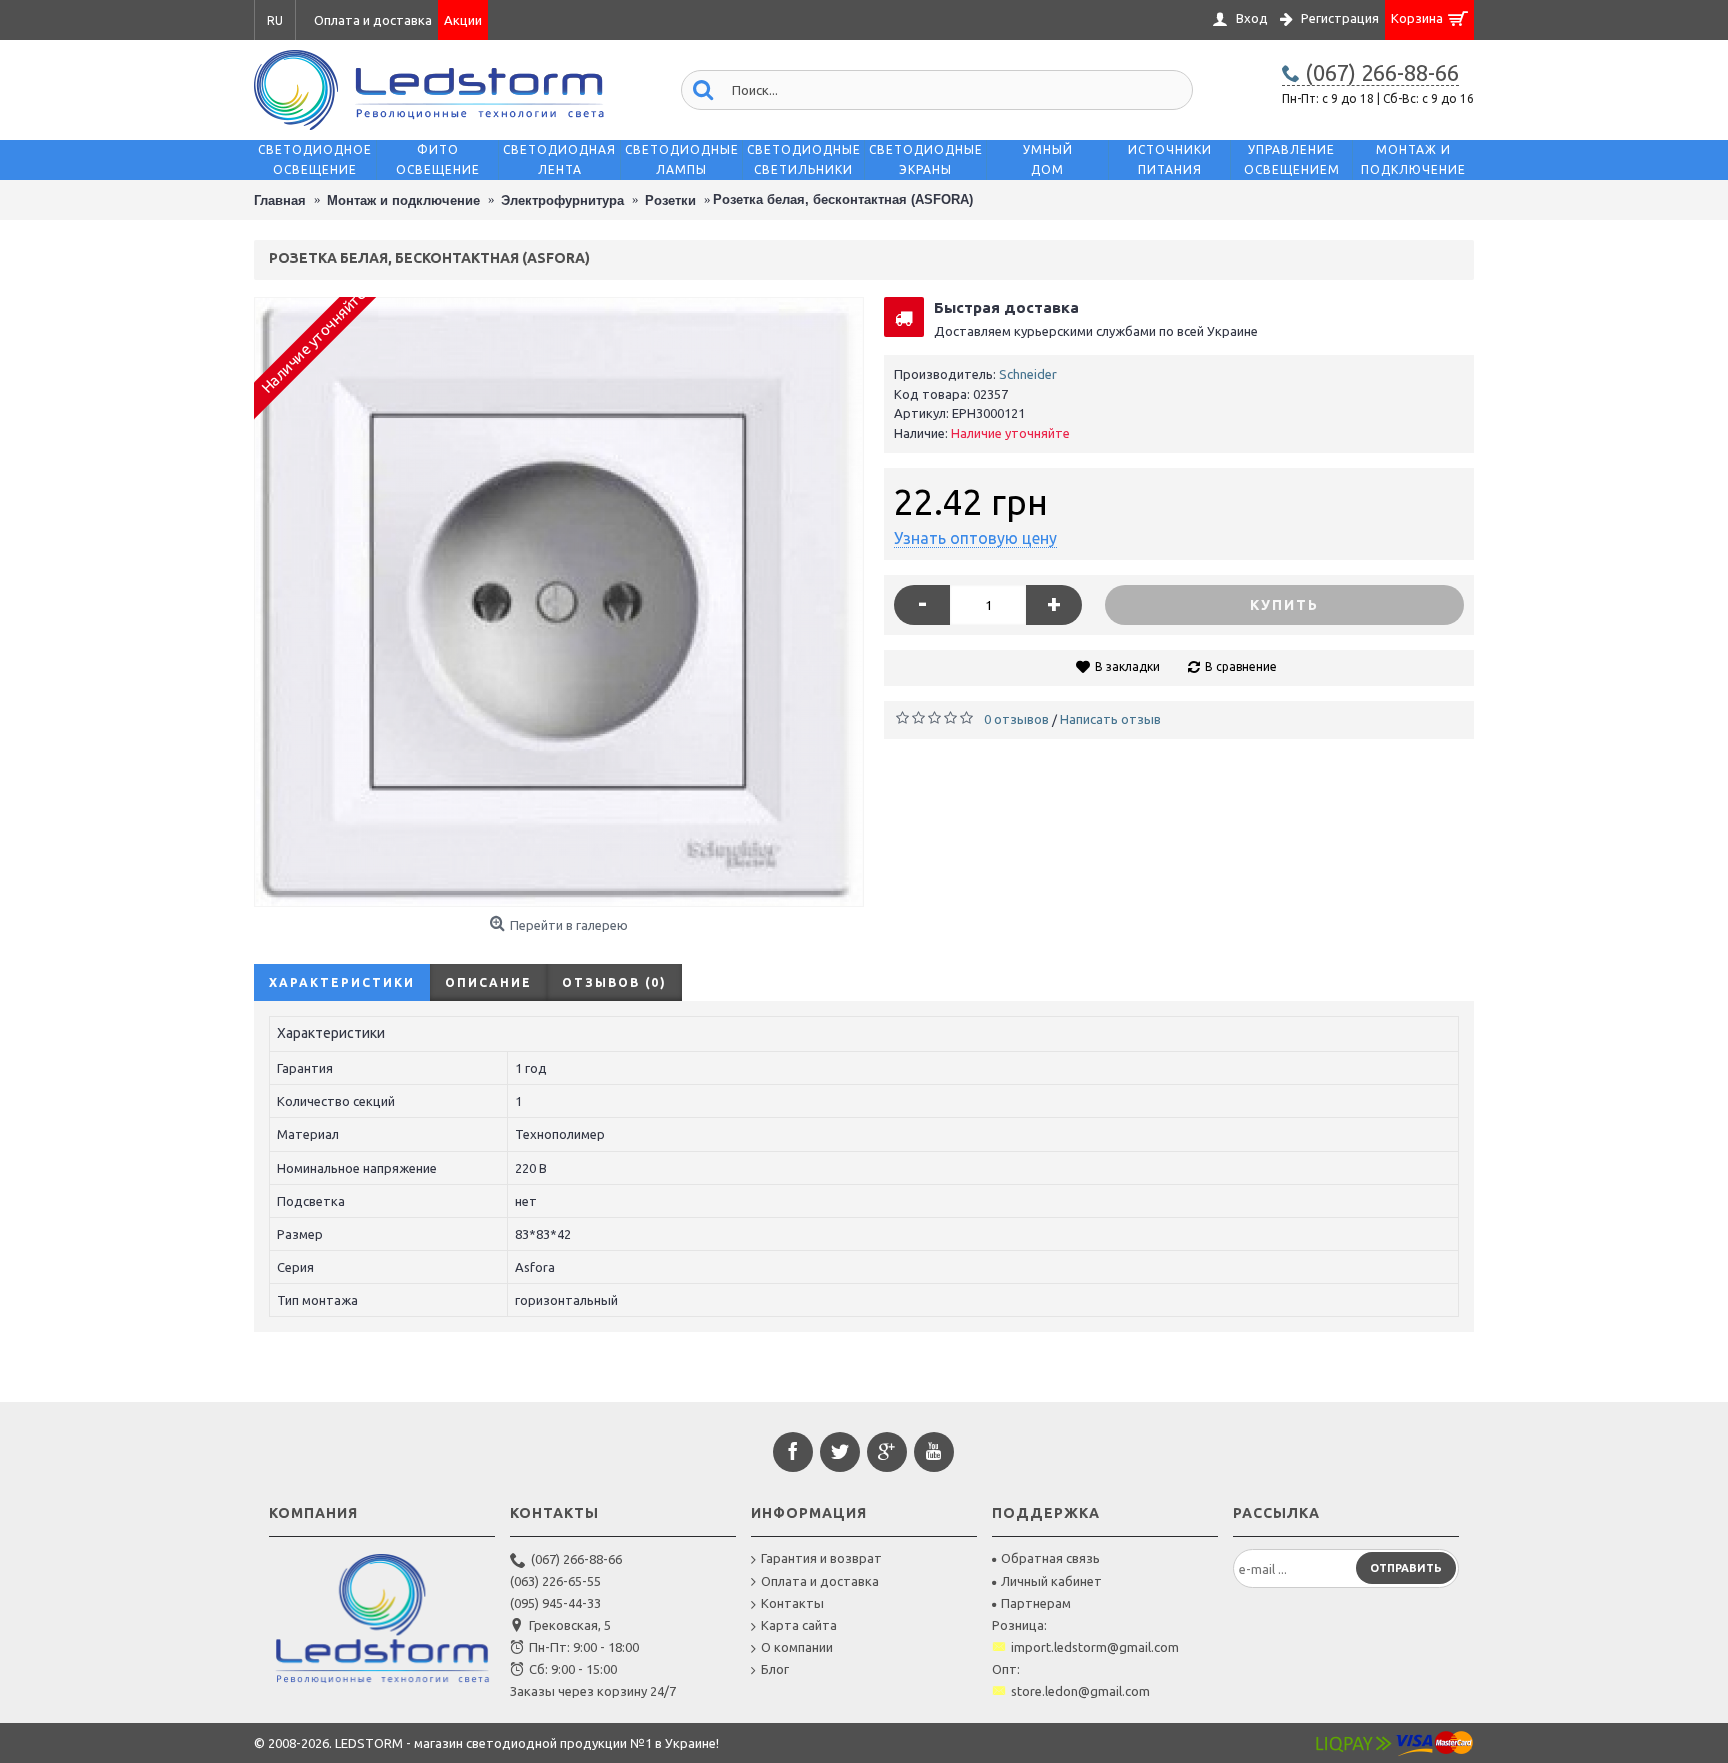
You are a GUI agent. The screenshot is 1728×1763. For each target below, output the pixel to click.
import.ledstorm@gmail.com (1095, 1647)
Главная (280, 200)
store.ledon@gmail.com (1080, 1691)
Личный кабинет (1051, 1581)
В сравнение (1241, 666)
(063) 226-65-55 (555, 1581)
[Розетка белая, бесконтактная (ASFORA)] (559, 602)
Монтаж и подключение (403, 200)
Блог (775, 1669)
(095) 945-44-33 (555, 1603)
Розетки (670, 200)
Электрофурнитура (562, 200)
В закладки (1127, 666)
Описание (488, 982)
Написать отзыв (1110, 719)
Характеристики (342, 982)
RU (275, 20)
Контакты (792, 1603)
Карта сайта (799, 1625)
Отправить (1406, 1568)
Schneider (1028, 374)
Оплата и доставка (820, 1581)
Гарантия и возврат (821, 1558)
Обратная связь (1050, 1558)
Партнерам (1036, 1603)
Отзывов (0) (614, 982)
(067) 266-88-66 (576, 1559)
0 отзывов (1016, 719)
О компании (797, 1647)
